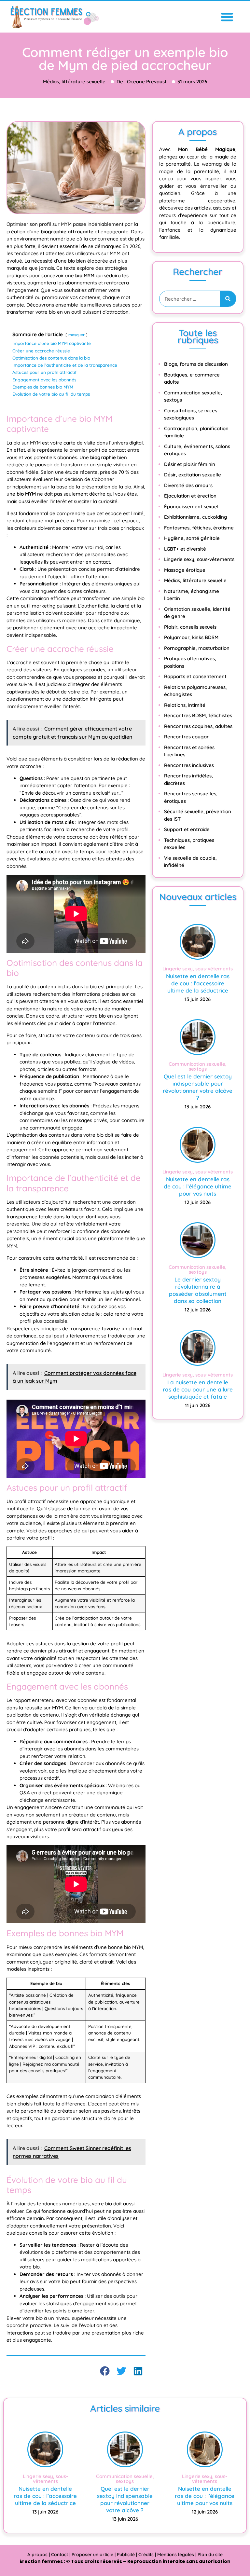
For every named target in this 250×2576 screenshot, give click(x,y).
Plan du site (210, 2555)
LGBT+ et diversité (185, 549)
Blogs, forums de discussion (196, 364)
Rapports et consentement (195, 676)
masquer (76, 335)
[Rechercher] (228, 299)
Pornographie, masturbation (197, 648)
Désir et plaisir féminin (190, 464)
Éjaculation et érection (190, 496)
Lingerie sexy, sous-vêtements (199, 559)
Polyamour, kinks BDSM (191, 637)
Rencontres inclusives (189, 765)
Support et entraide (187, 829)
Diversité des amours (188, 485)
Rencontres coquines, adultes (198, 726)
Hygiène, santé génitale (192, 538)
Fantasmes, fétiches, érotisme (199, 528)
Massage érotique (185, 570)
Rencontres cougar (186, 737)
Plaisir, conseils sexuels (190, 627)
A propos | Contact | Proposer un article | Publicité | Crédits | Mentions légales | (112, 2555)
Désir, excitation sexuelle (193, 475)
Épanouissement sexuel (191, 507)
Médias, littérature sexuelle (195, 580)
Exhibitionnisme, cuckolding (196, 517)
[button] (227, 17)
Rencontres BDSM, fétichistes (198, 715)
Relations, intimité (185, 705)
